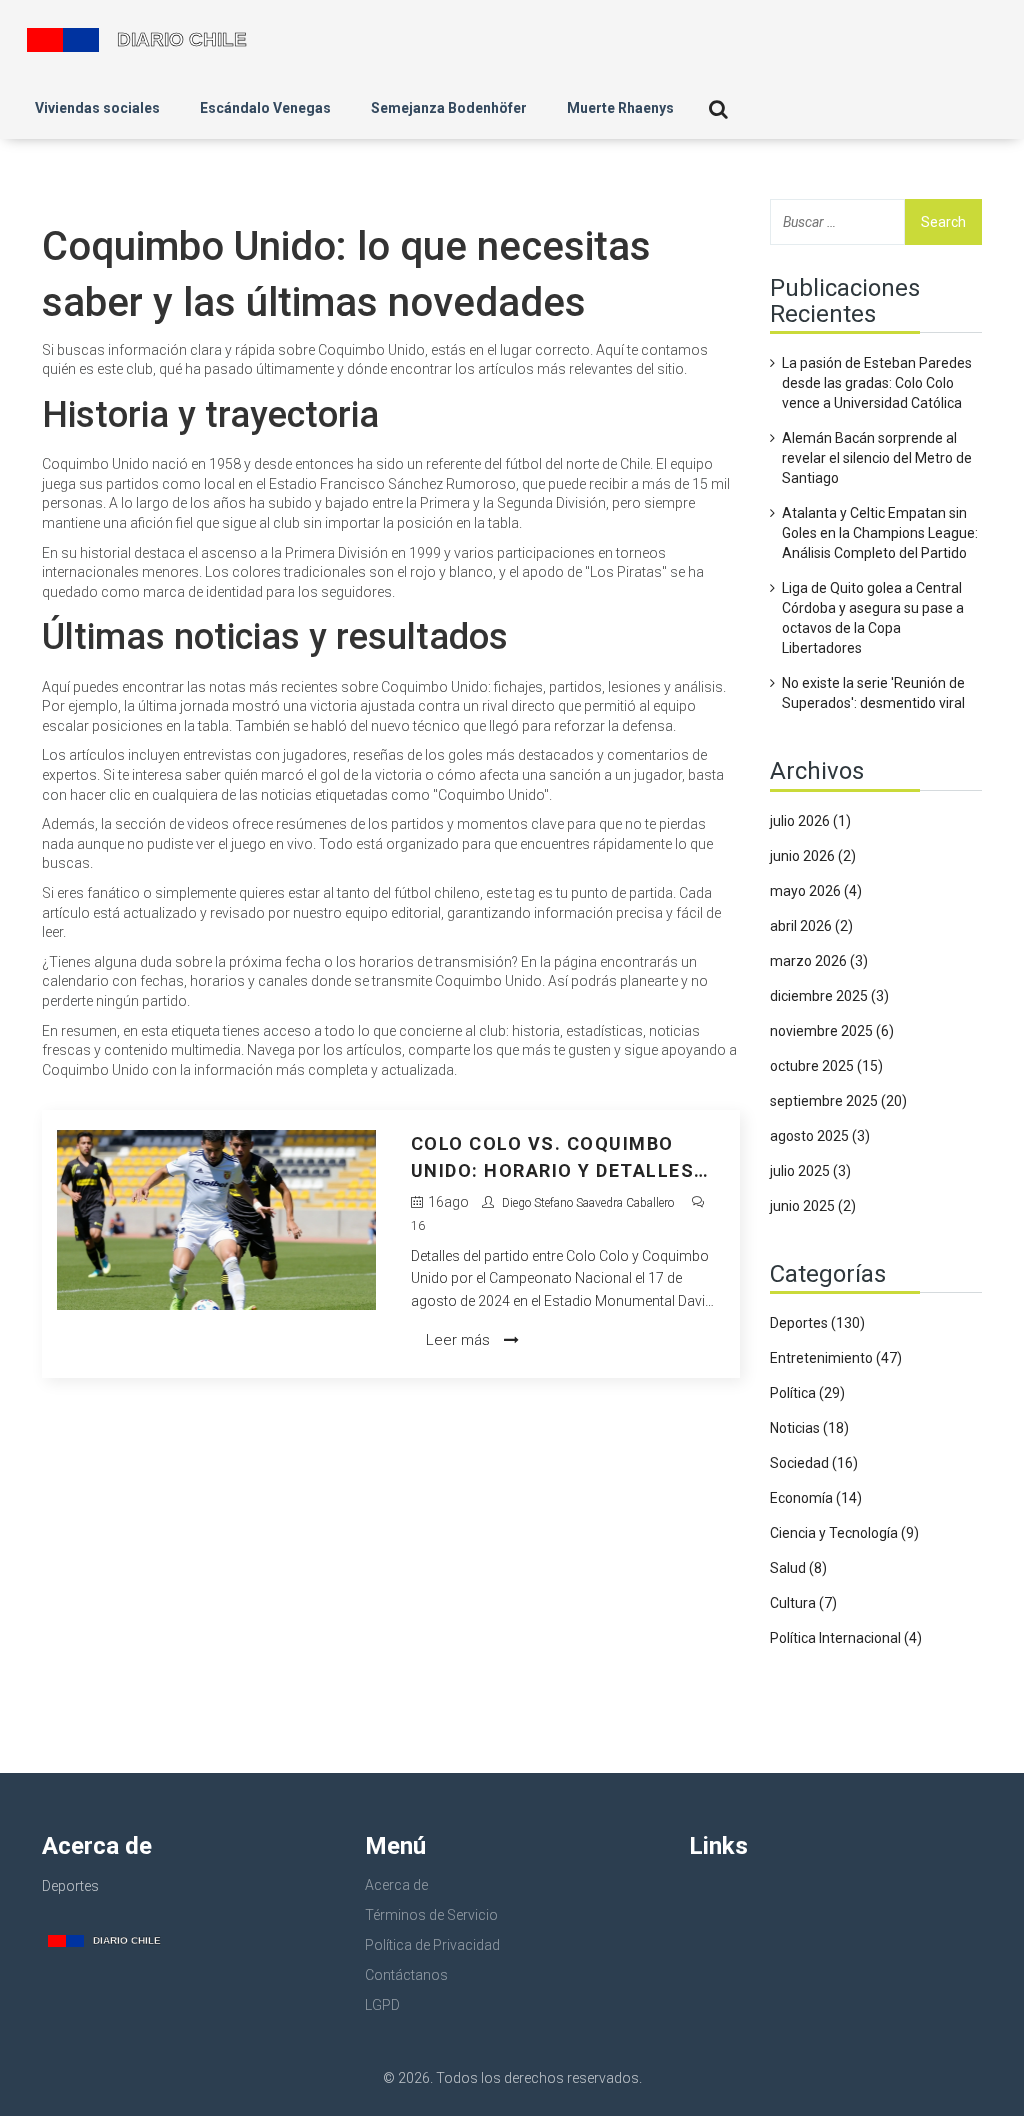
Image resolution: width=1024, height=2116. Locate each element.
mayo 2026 (816, 891)
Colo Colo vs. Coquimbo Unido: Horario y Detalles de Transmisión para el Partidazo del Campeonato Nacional (558, 1158)
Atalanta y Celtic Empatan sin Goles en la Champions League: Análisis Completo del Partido (880, 533)
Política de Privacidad (432, 1945)
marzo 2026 (819, 961)
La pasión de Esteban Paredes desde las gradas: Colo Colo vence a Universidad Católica (877, 383)
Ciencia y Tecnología (844, 1533)
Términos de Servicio (431, 1915)
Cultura (803, 1603)
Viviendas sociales (97, 108)
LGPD (382, 2005)
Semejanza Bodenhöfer (449, 108)
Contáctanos (406, 1975)
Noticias (809, 1428)
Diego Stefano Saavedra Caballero (588, 1203)
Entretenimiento (836, 1358)
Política (807, 1393)
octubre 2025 (826, 1066)
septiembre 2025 (838, 1101)
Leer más (460, 1340)
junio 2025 (813, 1206)
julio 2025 (810, 1171)
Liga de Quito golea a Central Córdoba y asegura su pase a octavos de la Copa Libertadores (873, 618)
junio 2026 (813, 856)
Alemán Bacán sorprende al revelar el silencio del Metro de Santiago (877, 458)
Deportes (817, 1323)
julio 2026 (810, 821)
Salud (798, 1568)
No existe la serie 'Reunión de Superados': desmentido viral (873, 693)
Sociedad (814, 1463)
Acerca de (396, 1885)
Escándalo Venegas (265, 108)
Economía (816, 1498)
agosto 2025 (820, 1136)
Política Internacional (846, 1638)
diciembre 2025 (829, 996)
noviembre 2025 (832, 1031)
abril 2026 (811, 926)
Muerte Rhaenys (620, 108)
